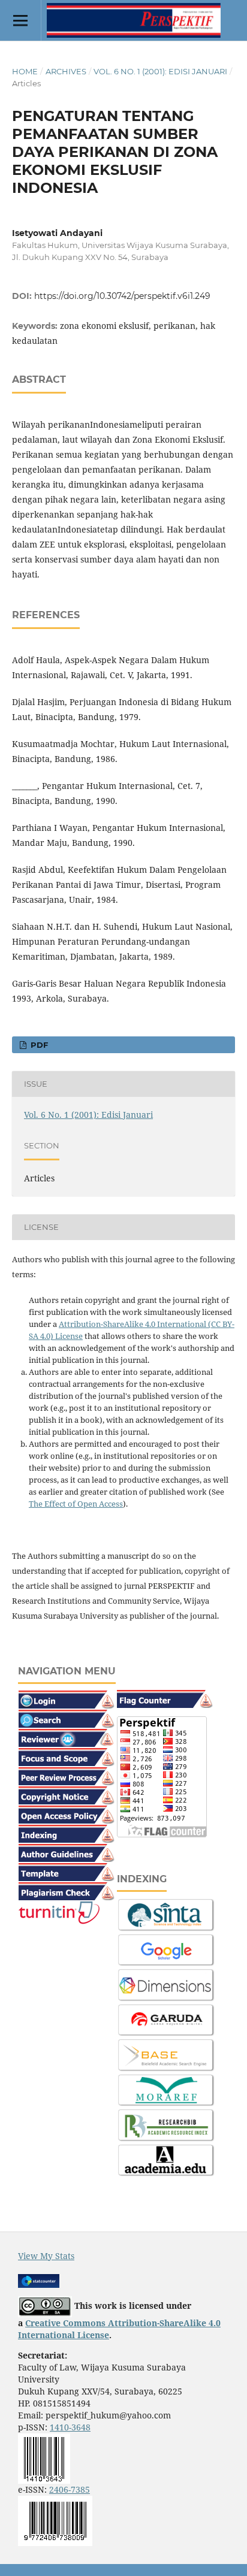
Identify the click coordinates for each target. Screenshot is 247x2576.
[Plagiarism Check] (67, 1890)
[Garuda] (166, 2020)
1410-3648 (70, 2427)
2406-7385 (70, 2489)
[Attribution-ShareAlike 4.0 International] (45, 2306)
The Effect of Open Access (76, 1504)
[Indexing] (67, 1833)
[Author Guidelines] (67, 1852)
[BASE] (166, 2055)
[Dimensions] (166, 1984)
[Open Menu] (20, 20)
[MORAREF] (166, 2090)
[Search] (67, 1718)
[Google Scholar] (166, 1950)
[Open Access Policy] (67, 1814)
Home (25, 71)
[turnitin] (60, 1912)
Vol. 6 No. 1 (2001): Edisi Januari (160, 71)
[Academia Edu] (166, 2160)
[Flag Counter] (165, 1698)
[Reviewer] (67, 1737)
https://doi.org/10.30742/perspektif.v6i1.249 (122, 296)
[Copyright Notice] (67, 1795)
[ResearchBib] (166, 2125)
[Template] (67, 1871)
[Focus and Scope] (67, 1756)
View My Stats (46, 2256)
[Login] (67, 1699)
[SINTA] (166, 1914)
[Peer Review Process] (67, 1775)
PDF (38, 1045)
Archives (66, 71)
